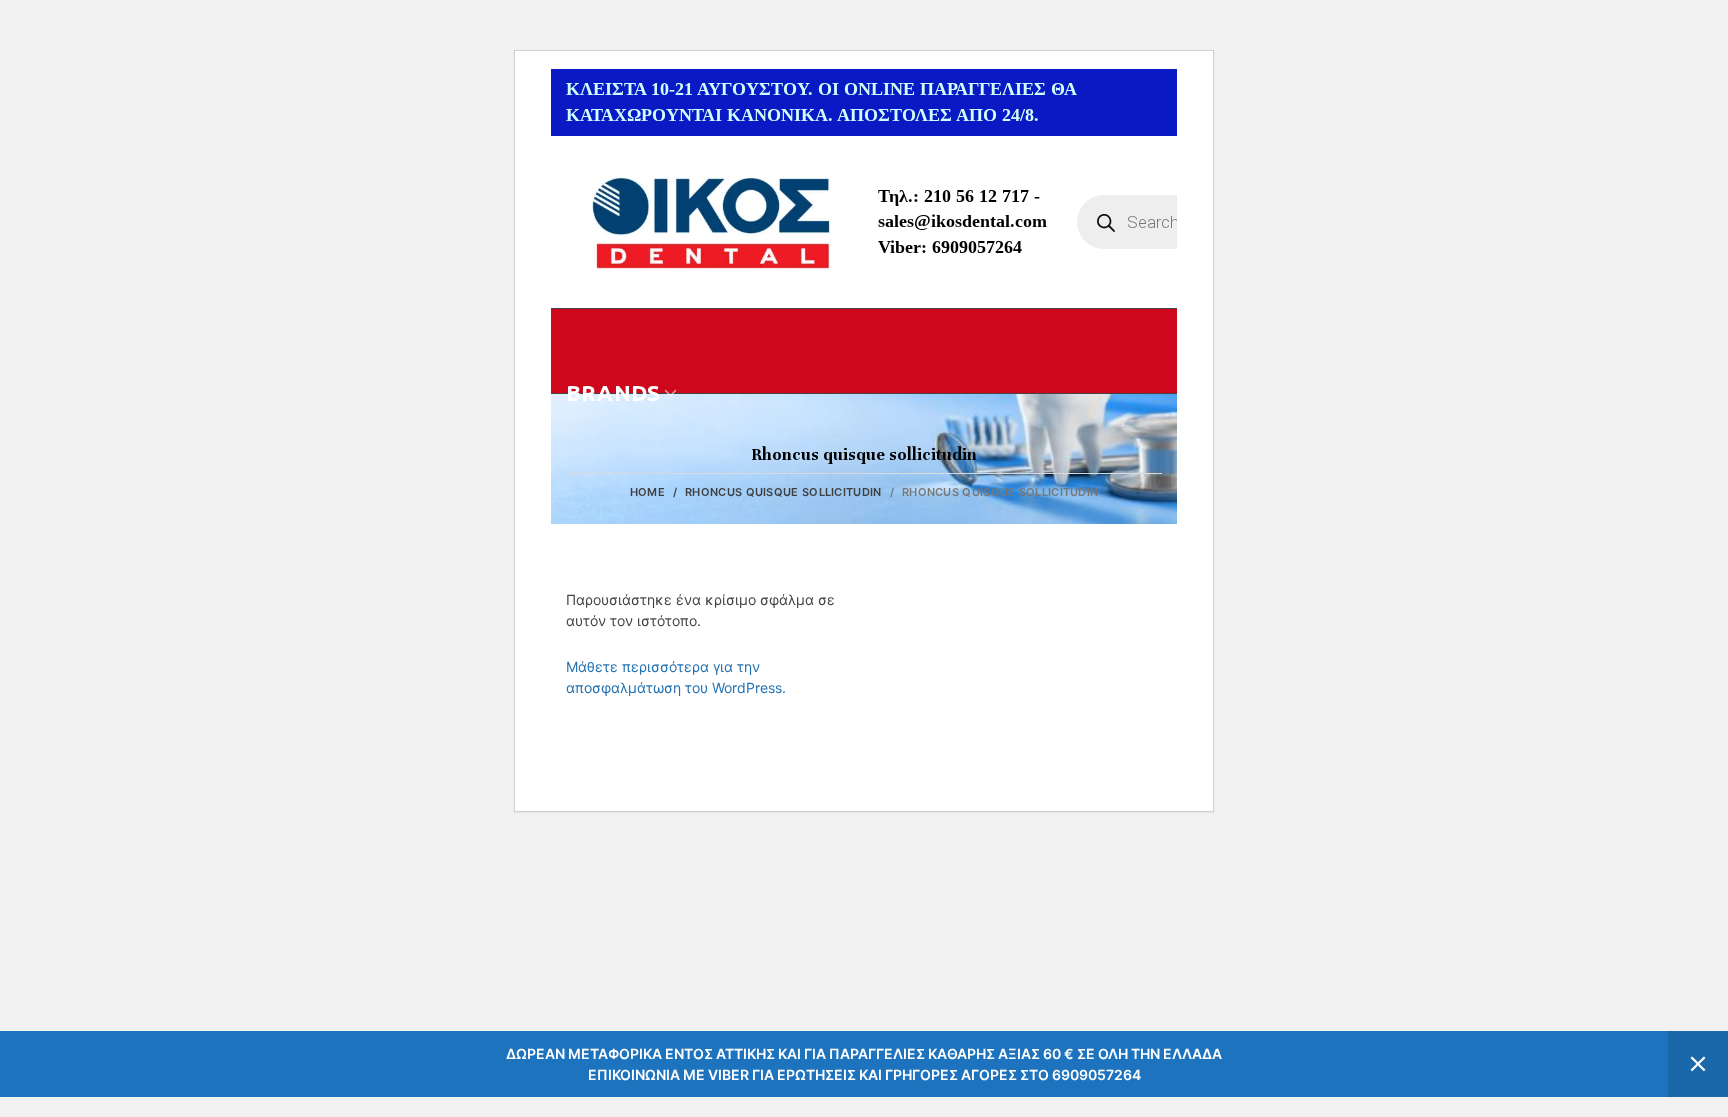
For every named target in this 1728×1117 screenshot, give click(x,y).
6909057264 (977, 247)
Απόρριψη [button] (1698, 1064)
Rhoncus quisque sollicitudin (783, 492)
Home (647, 492)
